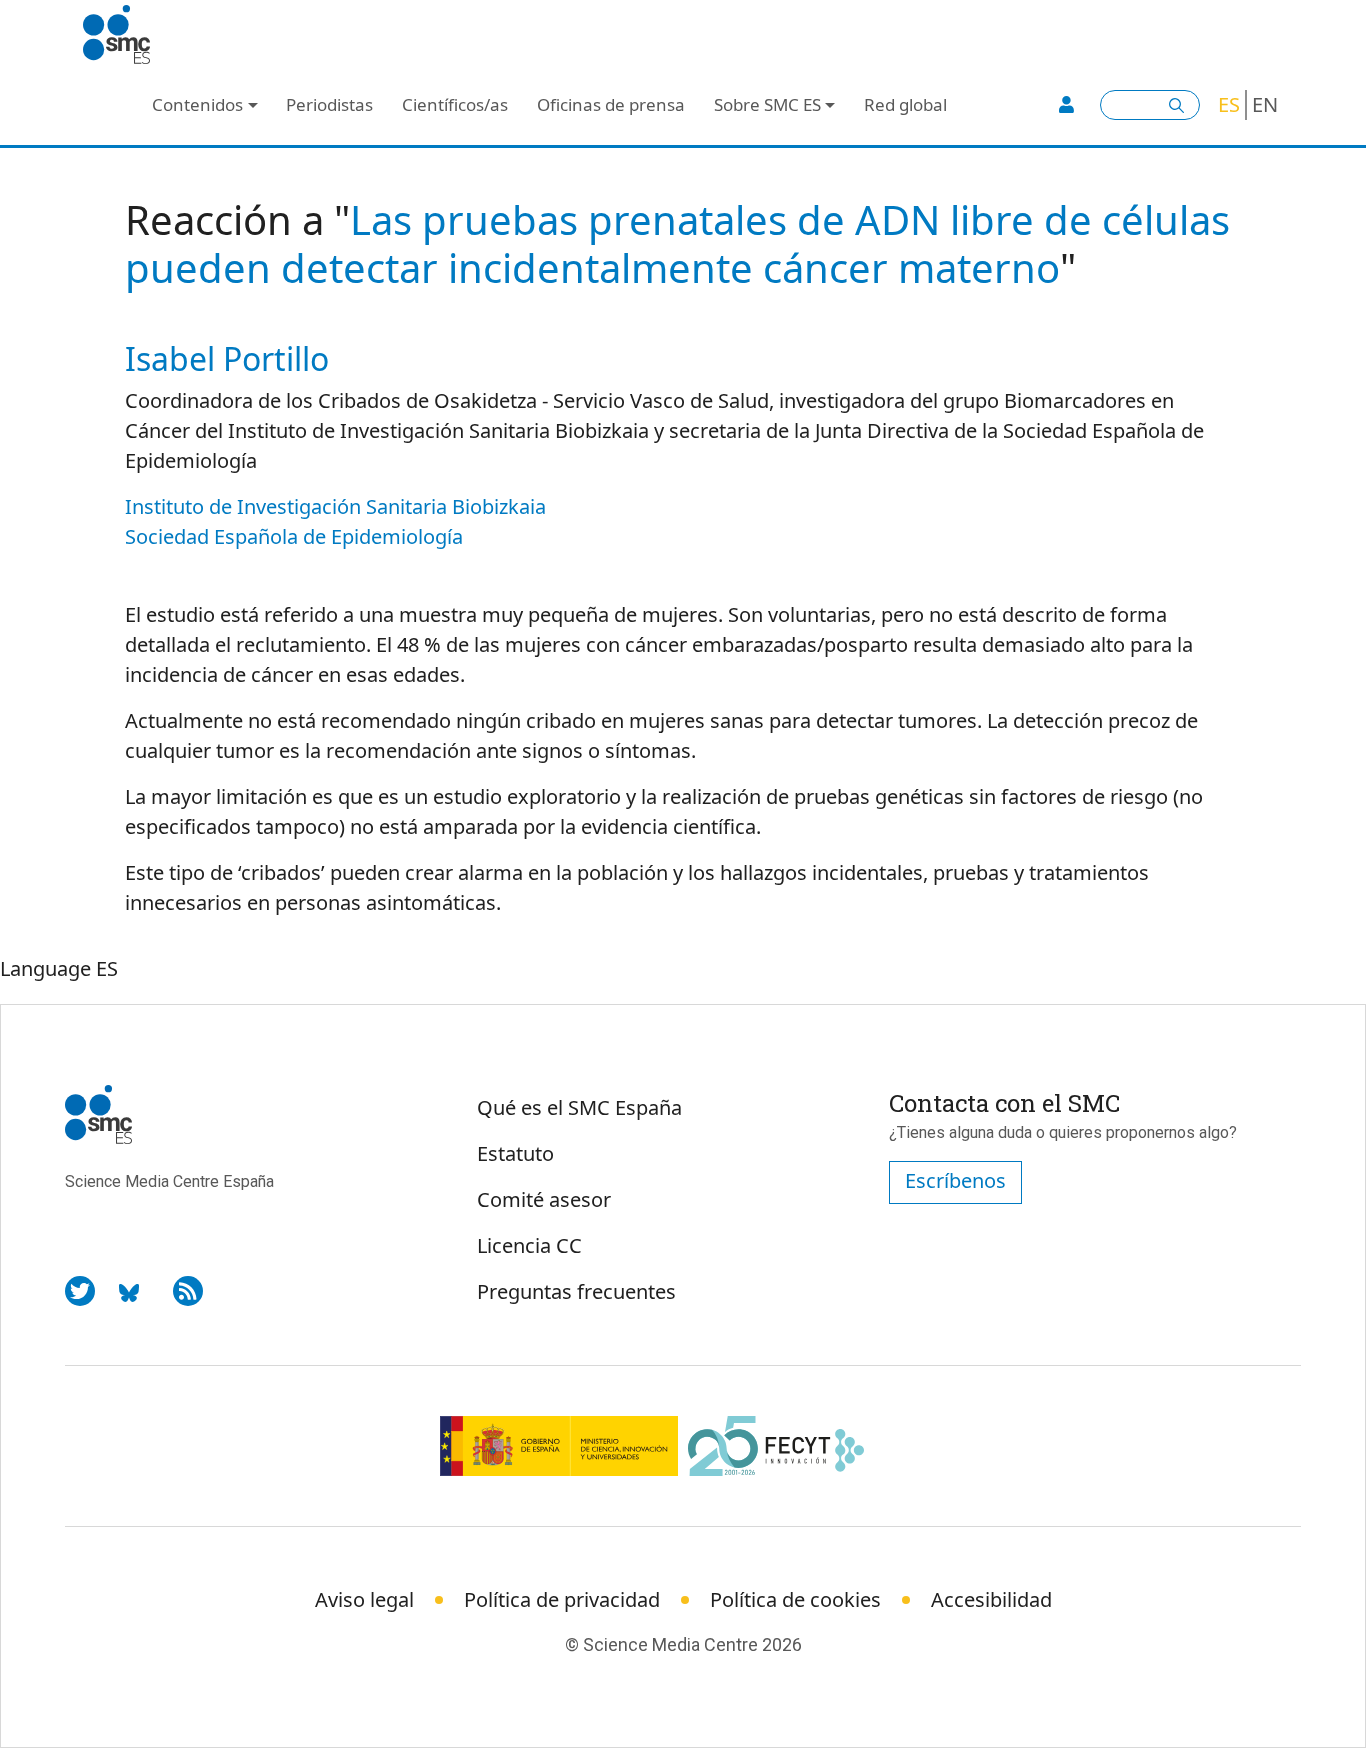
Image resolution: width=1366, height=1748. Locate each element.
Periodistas (329, 104)
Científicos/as (455, 104)
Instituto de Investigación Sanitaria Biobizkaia (335, 506)
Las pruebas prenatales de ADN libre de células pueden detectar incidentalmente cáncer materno (677, 243)
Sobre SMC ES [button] (767, 104)
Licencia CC (529, 1245)
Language (45, 968)
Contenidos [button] (197, 104)
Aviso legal (364, 1599)
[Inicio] (124, 35)
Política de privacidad (562, 1599)
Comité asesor (544, 1199)
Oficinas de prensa (611, 104)
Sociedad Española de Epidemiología (294, 536)
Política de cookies (795, 1599)
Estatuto (515, 1153)
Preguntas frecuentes (576, 1291)
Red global (905, 104)
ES (1229, 104)
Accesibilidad (991, 1599)
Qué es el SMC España (579, 1107)
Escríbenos (955, 1180)
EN (1265, 104)
